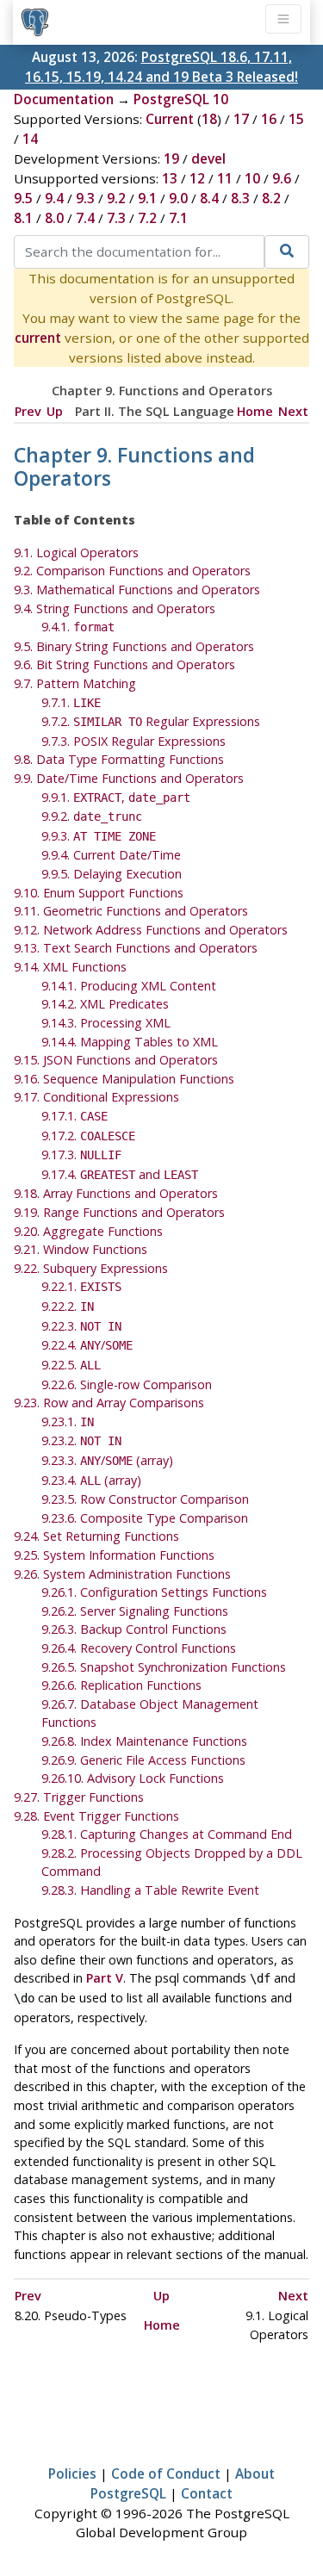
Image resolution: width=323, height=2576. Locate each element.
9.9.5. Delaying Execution (112, 874)
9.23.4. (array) (91, 1480)
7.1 (178, 218)
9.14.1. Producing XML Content (129, 986)
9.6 (282, 178)
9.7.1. (71, 702)
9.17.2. (88, 1136)
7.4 (85, 218)
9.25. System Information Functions (114, 1555)
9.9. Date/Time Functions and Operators (129, 778)
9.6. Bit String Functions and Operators (124, 664)
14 (30, 139)
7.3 (116, 218)
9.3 (85, 198)
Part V (105, 1978)
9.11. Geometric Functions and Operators (131, 911)
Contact (207, 2493)
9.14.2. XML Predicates (105, 1004)
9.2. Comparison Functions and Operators (132, 571)
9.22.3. (81, 1326)
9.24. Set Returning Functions (96, 1536)
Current (170, 119)
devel (208, 158)
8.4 (209, 198)
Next (293, 411)
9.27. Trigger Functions (79, 1797)
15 (296, 119)
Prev (28, 411)
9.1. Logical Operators (76, 552)
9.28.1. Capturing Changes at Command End (167, 1834)
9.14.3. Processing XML (106, 1023)
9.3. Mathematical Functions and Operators (137, 590)
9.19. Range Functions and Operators (119, 1212)
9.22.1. (81, 1286)
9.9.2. (92, 816)
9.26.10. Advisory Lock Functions (133, 1778)
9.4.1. (78, 627)
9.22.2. (68, 1306)
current (38, 338)
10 (252, 178)
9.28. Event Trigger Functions (96, 1816)
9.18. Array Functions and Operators (116, 1193)
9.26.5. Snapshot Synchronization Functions (164, 1667)
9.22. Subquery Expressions (91, 1268)
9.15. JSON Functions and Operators (116, 1060)
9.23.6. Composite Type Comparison (145, 1518)
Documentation (64, 99)
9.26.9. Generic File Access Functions (143, 1760)
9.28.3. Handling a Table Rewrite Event (150, 1890)
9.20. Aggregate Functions (88, 1231)
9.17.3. (81, 1155)
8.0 (54, 218)
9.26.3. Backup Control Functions (134, 1629)
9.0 (178, 198)
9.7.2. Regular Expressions (151, 721)
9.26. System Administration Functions (122, 1574)
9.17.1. (75, 1116)
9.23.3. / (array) (107, 1460)
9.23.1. (68, 1421)
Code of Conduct (166, 2474)
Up (55, 411)
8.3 (240, 198)
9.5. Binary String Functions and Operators (134, 646)
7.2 (147, 218)
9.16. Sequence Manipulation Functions (124, 1079)
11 (225, 178)
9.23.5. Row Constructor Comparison (145, 1499)
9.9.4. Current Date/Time (111, 855)
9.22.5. (71, 1365)
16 (269, 119)
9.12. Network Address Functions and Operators (151, 930)
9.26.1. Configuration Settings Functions (154, 1592)
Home (255, 411)
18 (209, 119)
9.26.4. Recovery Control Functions (139, 1648)
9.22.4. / (87, 1345)
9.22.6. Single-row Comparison (127, 1384)
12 (197, 178)
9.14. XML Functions (70, 967)
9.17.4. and (120, 1174)
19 (171, 158)
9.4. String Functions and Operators (115, 608)
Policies (72, 2474)
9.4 (54, 198)
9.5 (23, 198)
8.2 (271, 198)
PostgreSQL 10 (181, 99)
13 (170, 178)
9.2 (116, 198)
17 (241, 119)
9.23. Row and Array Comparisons (109, 1403)
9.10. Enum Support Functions (99, 893)
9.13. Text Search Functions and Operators (136, 948)
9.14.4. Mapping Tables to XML (130, 1042)
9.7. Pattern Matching (75, 683)
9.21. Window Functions (81, 1249)
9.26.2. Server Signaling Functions (135, 1611)
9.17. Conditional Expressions (96, 1097)
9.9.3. (99, 836)
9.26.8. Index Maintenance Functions (144, 1741)
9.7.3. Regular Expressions (134, 741)
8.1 (23, 218)
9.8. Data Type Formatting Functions (119, 759)
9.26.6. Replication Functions (121, 1685)
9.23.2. (81, 1440)
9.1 (147, 198)
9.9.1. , (116, 797)
